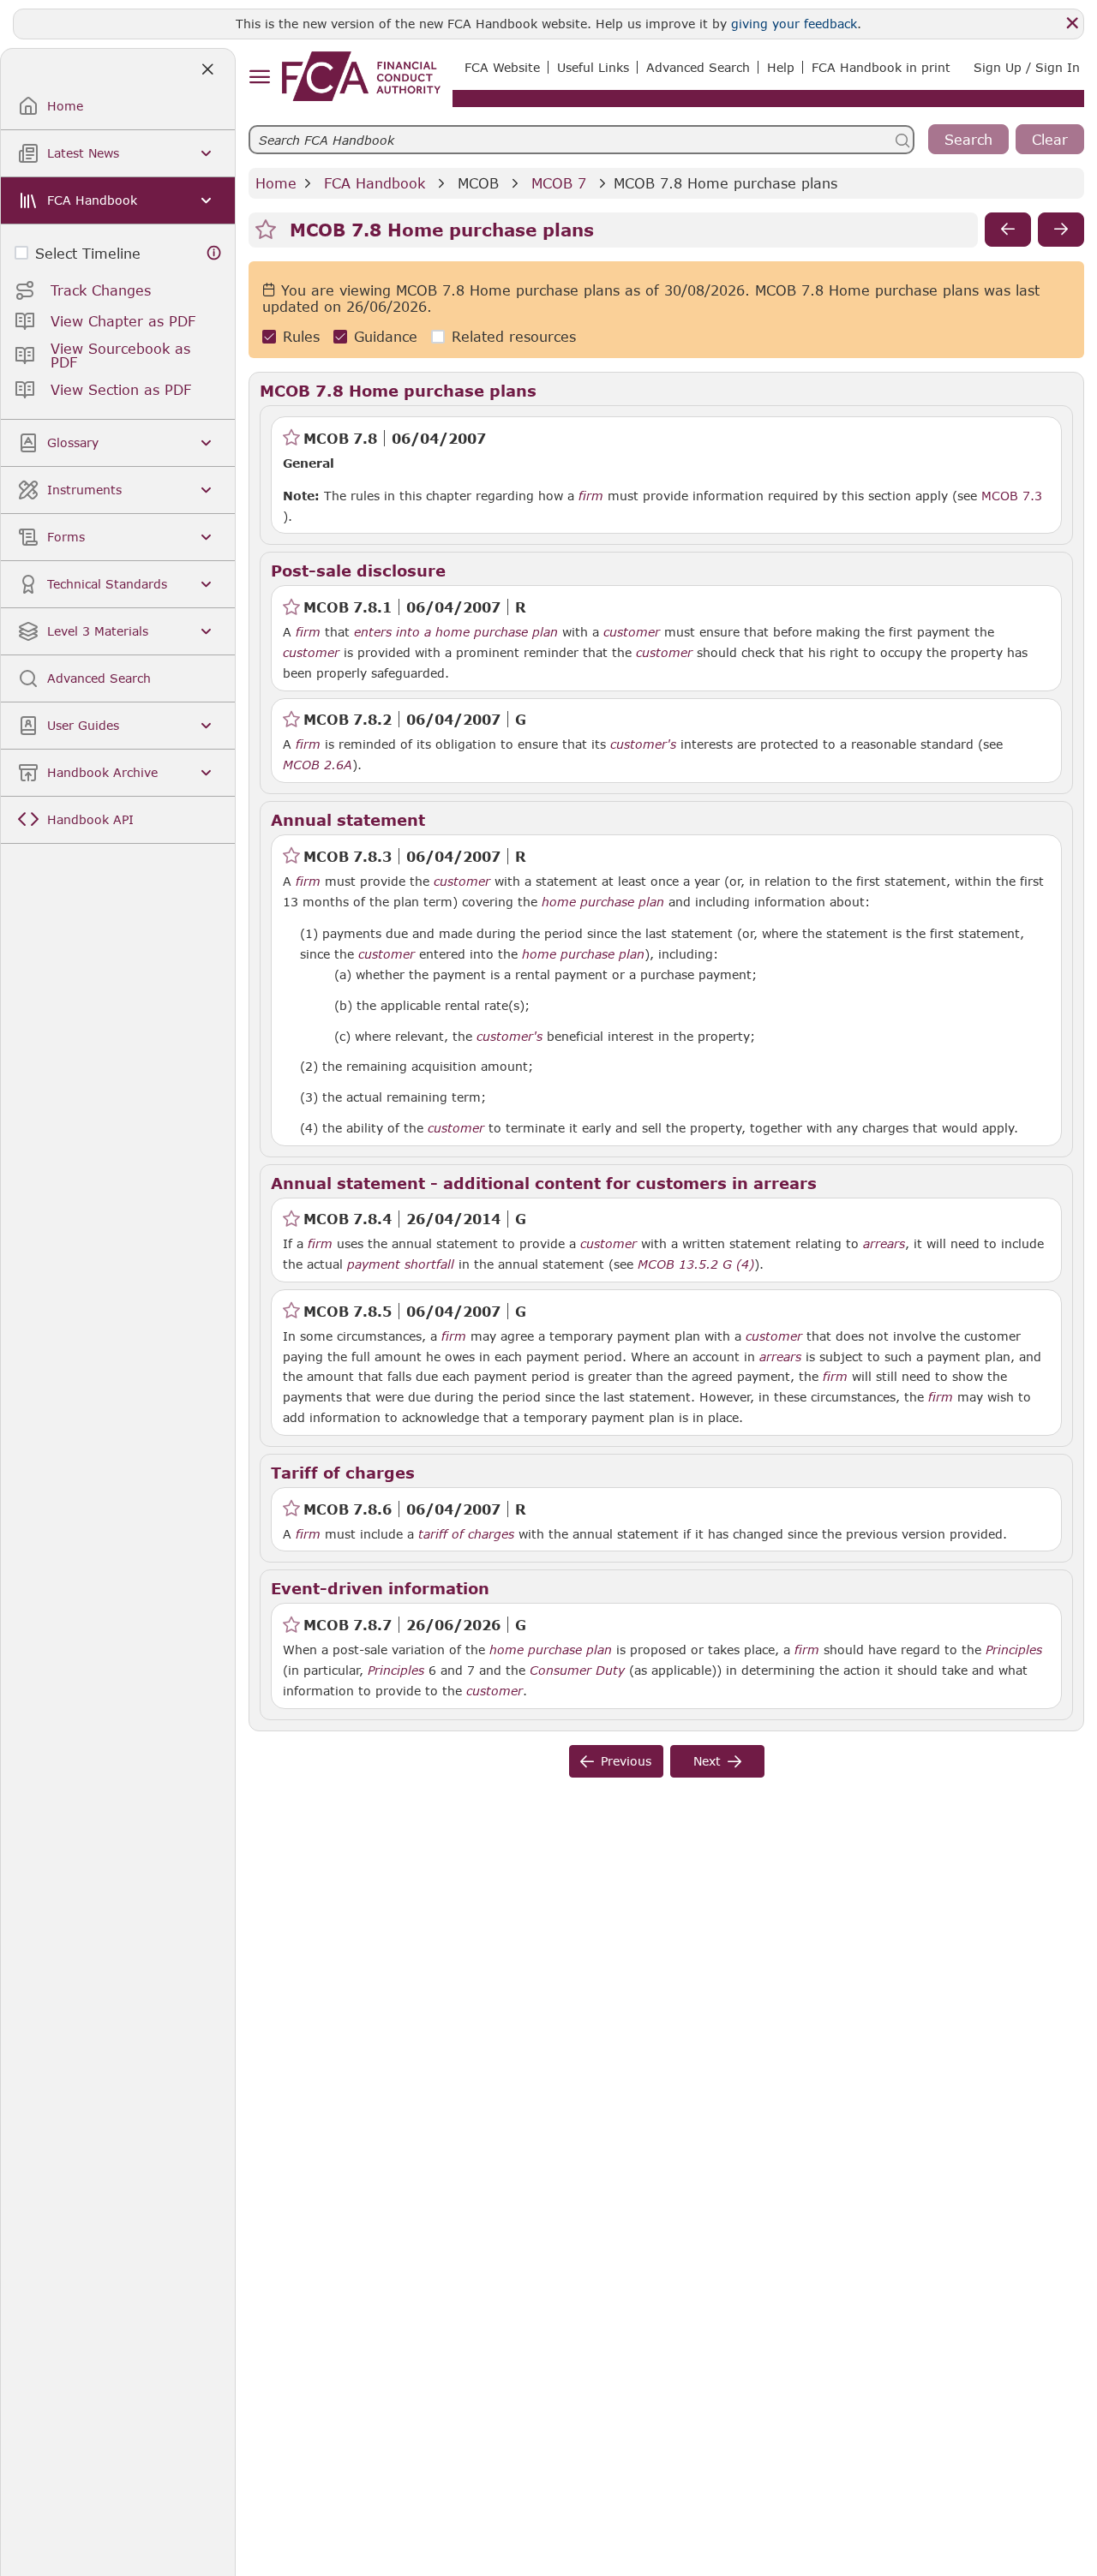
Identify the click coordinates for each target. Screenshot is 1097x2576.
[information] (214, 253)
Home (276, 183)
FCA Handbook (375, 183)
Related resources (514, 336)
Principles (1014, 1650)
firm (591, 496)
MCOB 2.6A (318, 764)
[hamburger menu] (259, 78)
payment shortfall (401, 1264)
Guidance (386, 336)
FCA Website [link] (502, 67)
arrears (884, 1244)
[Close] (1072, 23)
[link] (361, 76)
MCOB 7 (559, 183)
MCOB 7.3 (1012, 495)
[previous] (1008, 230)
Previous (626, 1761)
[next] (1061, 230)
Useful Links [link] (593, 67)
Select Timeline (88, 253)
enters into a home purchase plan (456, 632)
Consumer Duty (577, 1671)
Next (707, 1761)
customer (632, 632)
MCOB (478, 183)
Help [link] (781, 67)
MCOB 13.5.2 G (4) (696, 1264)
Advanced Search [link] (698, 67)
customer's (643, 744)
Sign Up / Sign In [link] (1027, 67)
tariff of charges (466, 1534)
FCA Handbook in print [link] (881, 67)
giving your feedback (794, 24)
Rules (301, 336)
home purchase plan (603, 902)
